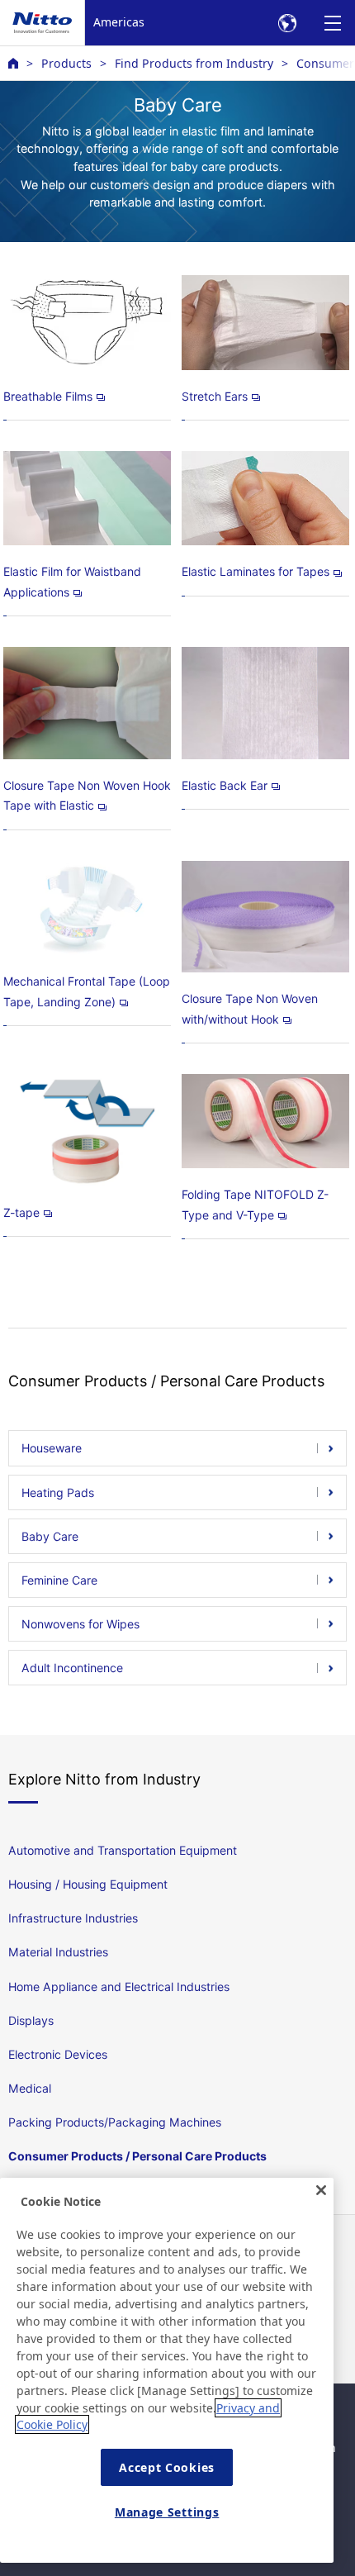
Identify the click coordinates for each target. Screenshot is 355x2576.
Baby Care (50, 1536)
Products (66, 63)
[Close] (321, 2190)
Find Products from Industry (194, 63)
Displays (31, 2020)
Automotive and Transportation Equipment (123, 1850)
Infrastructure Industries (73, 1918)
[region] (167, 2370)
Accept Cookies (167, 2467)
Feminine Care (59, 1580)
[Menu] (332, 23)
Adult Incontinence (72, 1668)
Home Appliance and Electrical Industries (119, 1987)
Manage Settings (167, 2512)
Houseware (52, 1448)
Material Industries (58, 1952)
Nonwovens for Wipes (80, 1624)
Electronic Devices (58, 2054)
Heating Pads (58, 1492)
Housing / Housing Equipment (88, 1884)
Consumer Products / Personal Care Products (137, 2156)
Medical (30, 2088)
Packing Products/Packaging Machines (115, 2122)
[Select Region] (287, 23)
